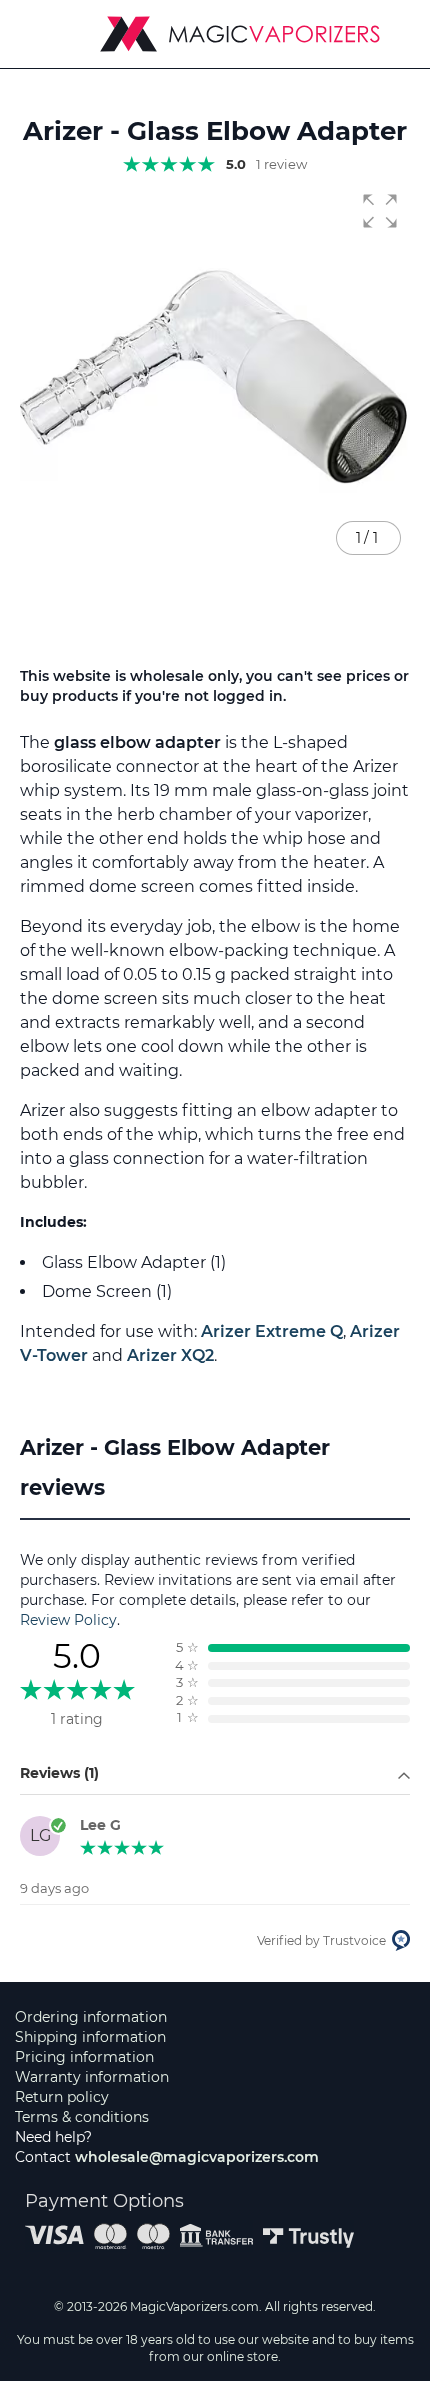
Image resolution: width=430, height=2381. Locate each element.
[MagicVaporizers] (240, 34)
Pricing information (84, 2057)
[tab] (215, 1474)
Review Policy (68, 1620)
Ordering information (91, 2017)
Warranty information (92, 2077)
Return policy (62, 2097)
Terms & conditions (82, 2117)
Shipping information (90, 2037)
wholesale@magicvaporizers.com (197, 2157)
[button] (380, 211)
